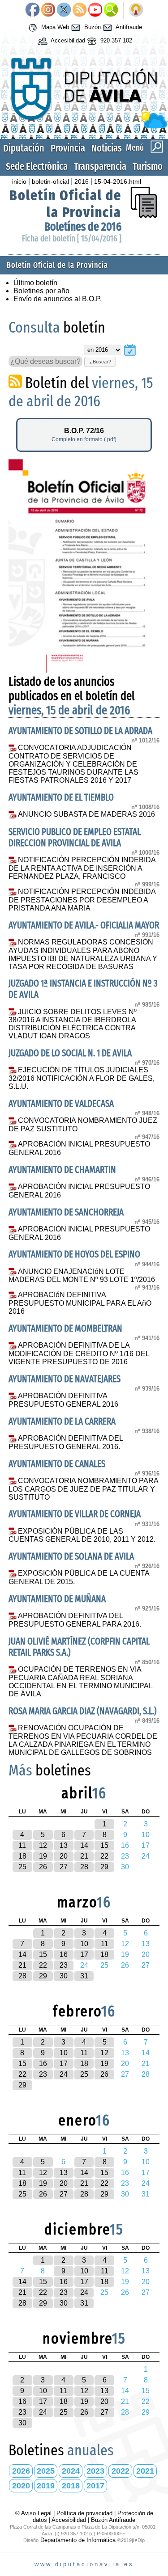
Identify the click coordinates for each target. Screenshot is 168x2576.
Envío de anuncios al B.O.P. (58, 299)
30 (64, 1976)
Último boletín (35, 283)
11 (22, 1845)
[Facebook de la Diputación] (32, 10)
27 (64, 1867)
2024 (71, 2471)
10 (84, 1944)
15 (104, 1845)
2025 (46, 2471)
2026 (21, 2471)
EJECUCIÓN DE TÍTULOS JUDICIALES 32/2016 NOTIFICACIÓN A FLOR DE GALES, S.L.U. (82, 1078)
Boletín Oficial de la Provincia (65, 204)
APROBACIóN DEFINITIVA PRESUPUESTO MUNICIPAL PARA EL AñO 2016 (80, 1303)
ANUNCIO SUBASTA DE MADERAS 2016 (86, 814)
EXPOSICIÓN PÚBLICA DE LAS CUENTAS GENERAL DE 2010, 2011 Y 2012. (82, 1535)
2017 (95, 2486)
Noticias (107, 148)
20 (64, 1856)
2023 (95, 2471)
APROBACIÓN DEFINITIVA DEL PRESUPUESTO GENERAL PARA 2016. (75, 1620)
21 (84, 1856)
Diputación (24, 148)
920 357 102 (115, 40)
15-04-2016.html (118, 181)
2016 (82, 181)
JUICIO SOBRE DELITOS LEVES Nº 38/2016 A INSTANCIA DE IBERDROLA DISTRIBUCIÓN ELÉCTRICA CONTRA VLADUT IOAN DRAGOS (73, 1024)
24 (64, 2074)
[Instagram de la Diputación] (48, 10)
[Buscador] (111, 10)
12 (43, 1845)
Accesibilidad (67, 40)
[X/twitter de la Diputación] (64, 10)
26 (43, 1867)
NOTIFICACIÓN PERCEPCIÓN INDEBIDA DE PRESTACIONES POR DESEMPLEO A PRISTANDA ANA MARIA (82, 900)
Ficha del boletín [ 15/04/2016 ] (72, 238)
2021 (145, 2471)
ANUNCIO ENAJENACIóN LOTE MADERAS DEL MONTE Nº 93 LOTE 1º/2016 (82, 1276)
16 (64, 1954)
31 (84, 1976)
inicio (19, 181)
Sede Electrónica (37, 167)
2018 (71, 2486)
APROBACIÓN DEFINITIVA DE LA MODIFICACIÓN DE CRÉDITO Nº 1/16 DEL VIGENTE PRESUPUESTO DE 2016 (79, 1353)
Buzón (92, 27)
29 (104, 1867)
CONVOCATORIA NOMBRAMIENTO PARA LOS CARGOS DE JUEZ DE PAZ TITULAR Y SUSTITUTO (83, 1489)
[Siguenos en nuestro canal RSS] (80, 10)
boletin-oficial (50, 181)
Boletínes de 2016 (83, 227)
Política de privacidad (84, 2513)
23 (64, 1965)
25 (22, 1867)
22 (104, 1856)
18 (22, 1856)
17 (84, 1954)
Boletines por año (41, 291)
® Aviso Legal (34, 2513)
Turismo (148, 167)
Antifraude (128, 27)
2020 (21, 2486)
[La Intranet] (136, 10)
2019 (46, 2486)
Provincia (68, 148)
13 (64, 1845)
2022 (121, 2471)
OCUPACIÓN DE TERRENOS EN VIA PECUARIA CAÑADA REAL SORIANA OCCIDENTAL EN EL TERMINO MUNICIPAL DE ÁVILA (80, 1682)
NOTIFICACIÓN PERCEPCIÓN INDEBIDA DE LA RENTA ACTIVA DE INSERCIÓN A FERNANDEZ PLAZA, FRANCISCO (82, 868)
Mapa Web (54, 27)
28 (84, 1867)
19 (43, 1856)
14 (84, 1845)
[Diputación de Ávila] (84, 126)
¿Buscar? (100, 362)
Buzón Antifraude (113, 2520)
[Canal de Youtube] (95, 10)
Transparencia (100, 167)
